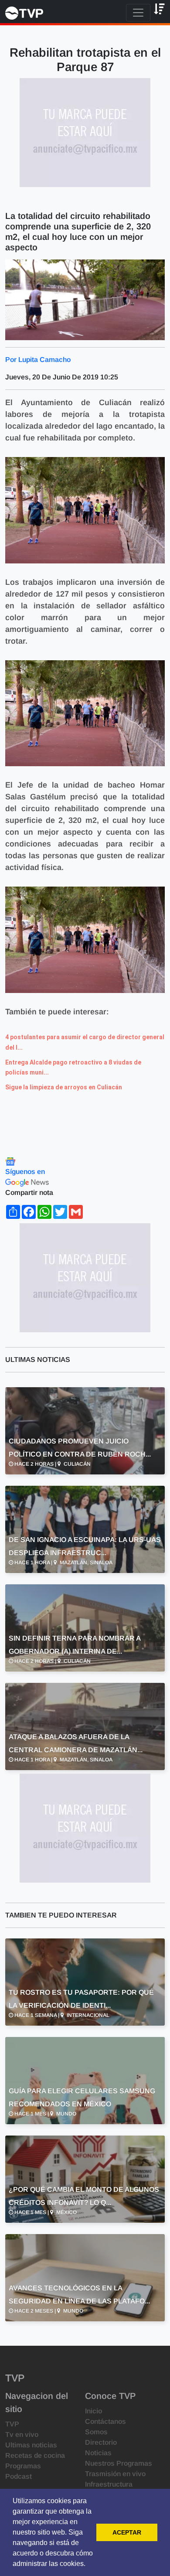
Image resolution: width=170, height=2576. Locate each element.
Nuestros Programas (119, 2463)
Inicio (93, 2411)
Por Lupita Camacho (38, 360)
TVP (12, 2424)
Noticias (98, 2453)
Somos (96, 2432)
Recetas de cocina (35, 2455)
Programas (23, 2466)
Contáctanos (105, 2421)
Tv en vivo (22, 2434)
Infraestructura (109, 2484)
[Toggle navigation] (138, 13)
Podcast (19, 2476)
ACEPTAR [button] (127, 2532)
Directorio (101, 2442)
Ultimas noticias (31, 2445)
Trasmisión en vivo (115, 2474)
